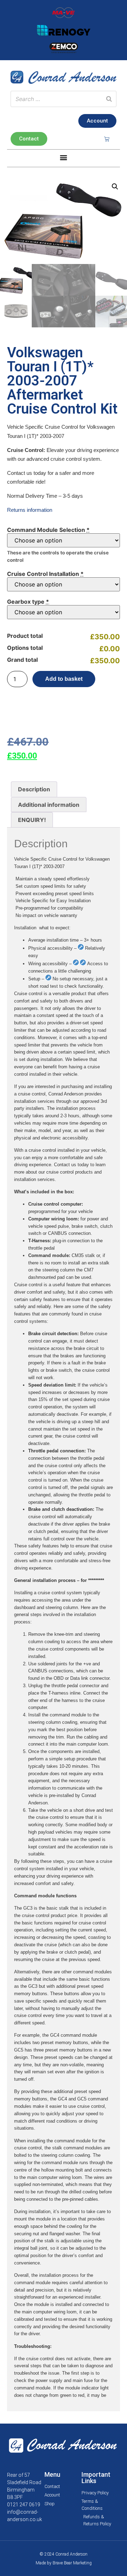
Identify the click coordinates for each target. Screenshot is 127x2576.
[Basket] (107, 139)
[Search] (109, 99)
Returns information (30, 510)
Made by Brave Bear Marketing (64, 2563)
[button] (64, 158)
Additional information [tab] (49, 805)
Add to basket (64, 679)
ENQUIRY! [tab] (32, 820)
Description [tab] (34, 789)
